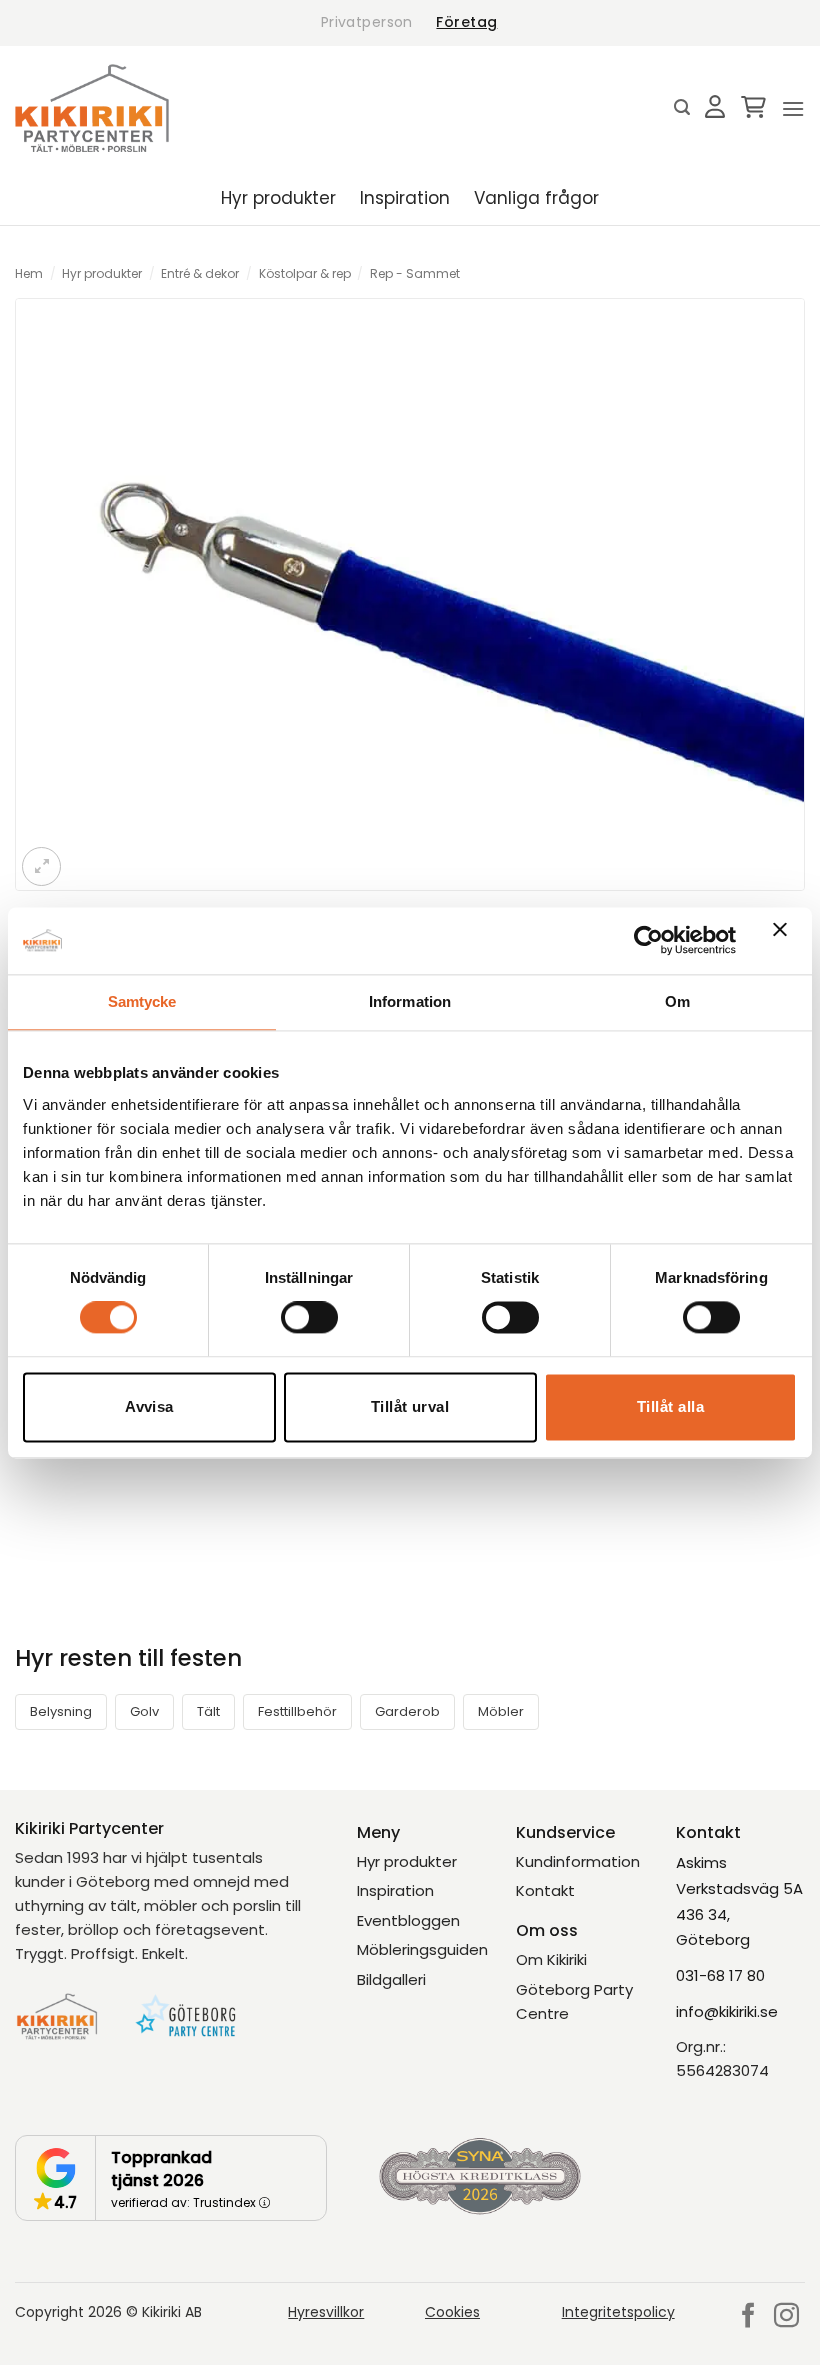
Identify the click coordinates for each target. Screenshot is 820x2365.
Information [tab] (410, 1001)
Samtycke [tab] (142, 1001)
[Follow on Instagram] (786, 2317)
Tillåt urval (410, 1406)
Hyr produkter (278, 198)
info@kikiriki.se (727, 2011)
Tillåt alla (670, 1406)
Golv (144, 1711)
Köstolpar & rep (305, 273)
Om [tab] (677, 1001)
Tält (208, 1711)
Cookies (452, 2312)
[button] (682, 107)
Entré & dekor (200, 273)
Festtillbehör (297, 1711)
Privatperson (367, 22)
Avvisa (149, 1406)
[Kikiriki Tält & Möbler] (92, 108)
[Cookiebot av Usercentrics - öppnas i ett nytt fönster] (648, 941)
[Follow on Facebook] (748, 2317)
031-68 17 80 (720, 1975)
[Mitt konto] (715, 108)
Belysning (61, 1711)
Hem (29, 273)
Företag (466, 22)
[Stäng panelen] (785, 941)
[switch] (309, 1318)
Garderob (407, 1711)
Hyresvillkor (326, 2312)
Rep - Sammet (415, 273)
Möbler (501, 1711)
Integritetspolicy (618, 2312)
